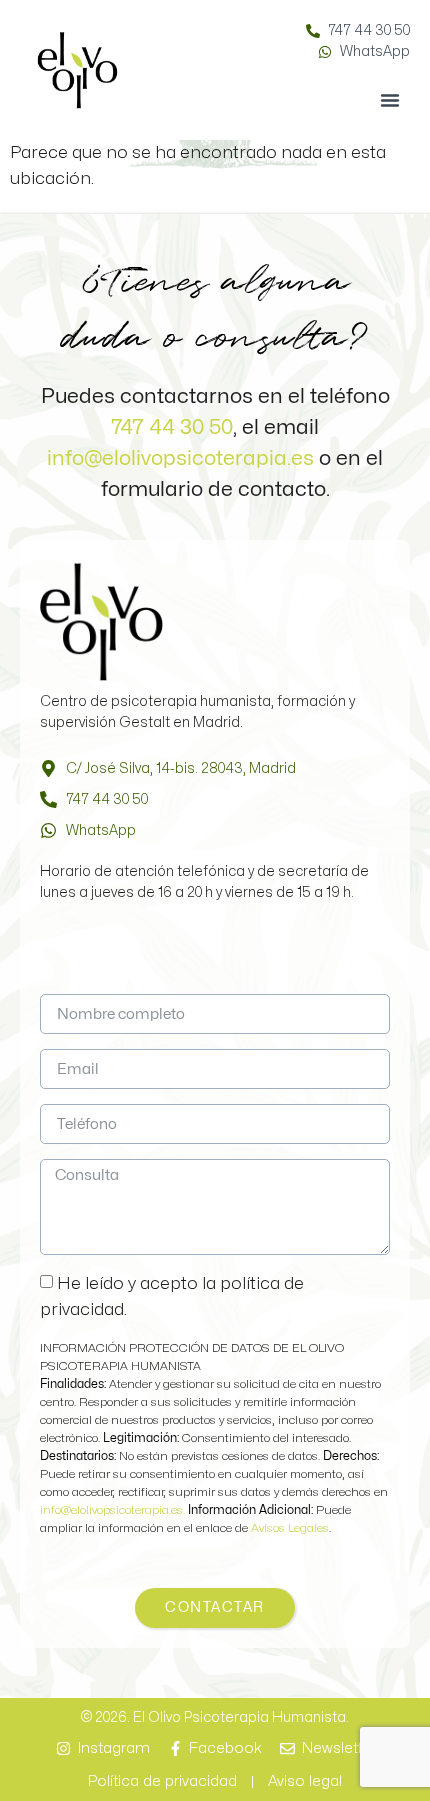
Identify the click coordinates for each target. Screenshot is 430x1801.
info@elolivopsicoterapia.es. (114, 1510)
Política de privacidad (162, 1781)
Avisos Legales (290, 1528)
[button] (390, 100)
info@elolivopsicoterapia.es (180, 458)
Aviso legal (305, 1781)
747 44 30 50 (172, 427)
